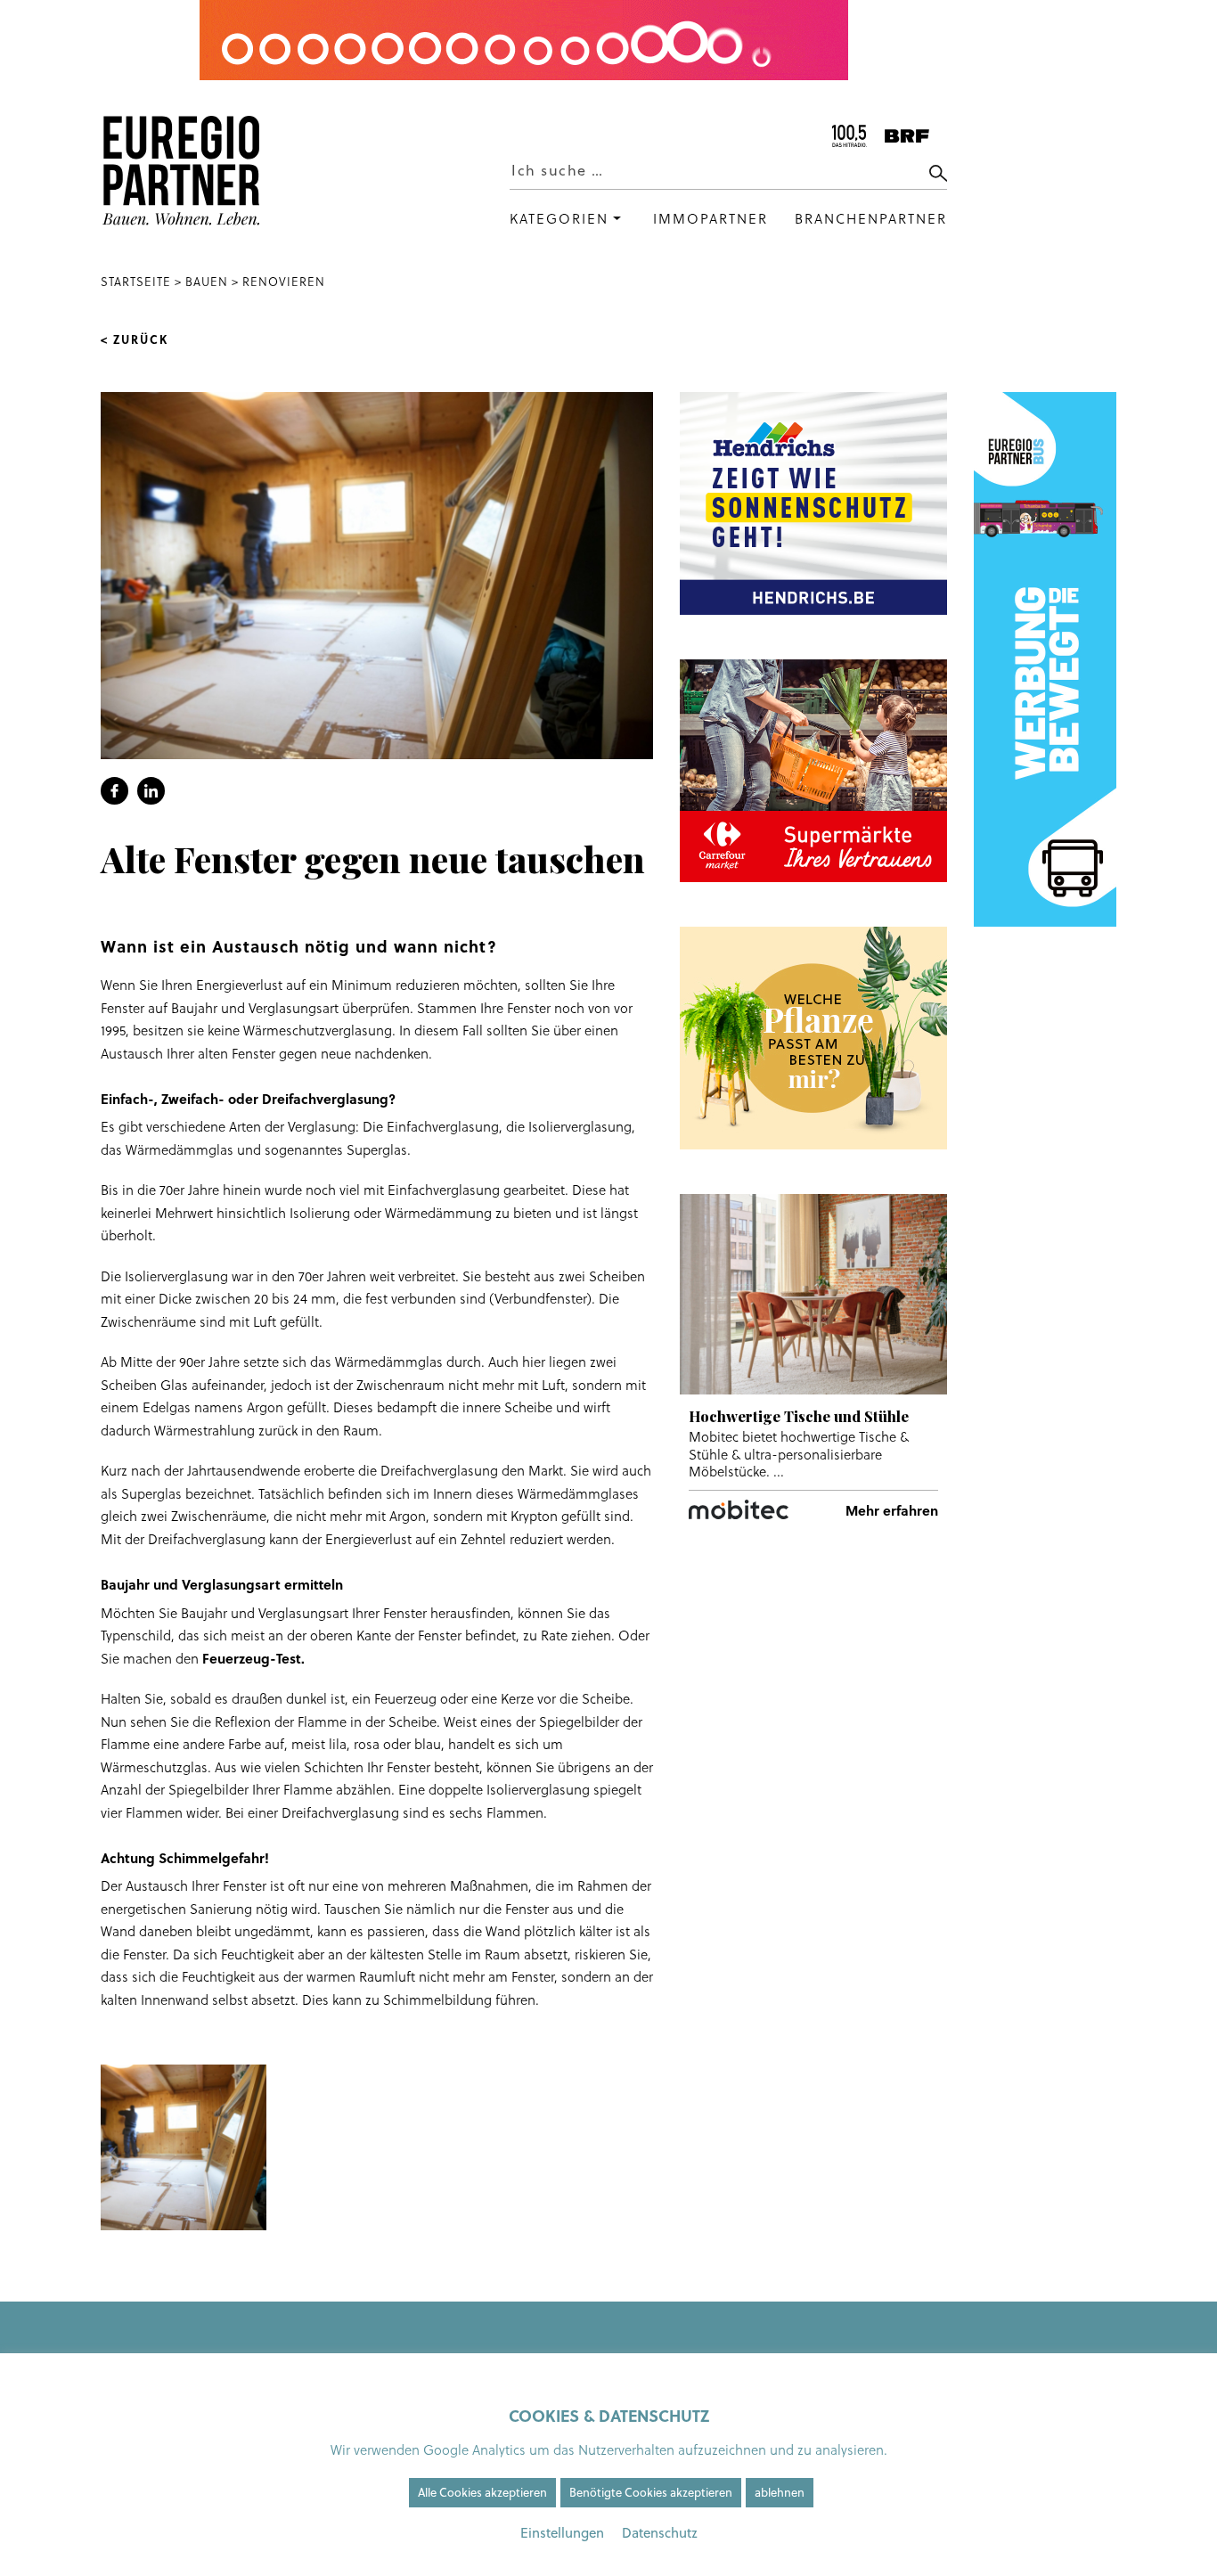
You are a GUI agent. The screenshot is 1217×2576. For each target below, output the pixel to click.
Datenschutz (660, 2533)
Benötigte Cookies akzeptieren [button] (651, 2492)
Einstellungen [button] (562, 2533)
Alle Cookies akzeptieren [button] (482, 2492)
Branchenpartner (871, 219)
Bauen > (212, 282)
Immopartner (711, 219)
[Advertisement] (813, 1711)
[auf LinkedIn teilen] (151, 791)
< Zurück (135, 340)
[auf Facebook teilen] (114, 791)
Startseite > (143, 282)
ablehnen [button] (780, 2492)
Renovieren (284, 282)
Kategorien (559, 219)
